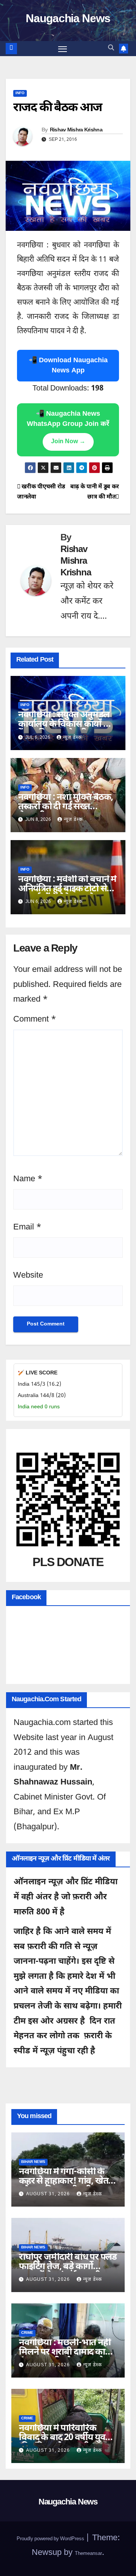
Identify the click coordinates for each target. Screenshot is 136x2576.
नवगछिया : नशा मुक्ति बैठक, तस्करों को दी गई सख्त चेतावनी (66, 807)
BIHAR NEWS (33, 2162)
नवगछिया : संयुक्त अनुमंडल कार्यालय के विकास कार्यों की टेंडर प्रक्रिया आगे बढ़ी (66, 724)
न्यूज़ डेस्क (73, 738)
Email (27, 1227)
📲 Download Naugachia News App (68, 366)
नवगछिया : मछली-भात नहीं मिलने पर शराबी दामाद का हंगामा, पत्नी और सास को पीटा (65, 2357)
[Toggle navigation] (63, 49)
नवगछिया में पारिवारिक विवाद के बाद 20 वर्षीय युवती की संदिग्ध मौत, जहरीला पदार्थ (66, 2443)
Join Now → (68, 442)
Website (28, 1276)
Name (28, 1179)
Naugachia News (68, 19)
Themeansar (88, 2554)
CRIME (27, 2333)
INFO (20, 93)
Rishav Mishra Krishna (76, 130)
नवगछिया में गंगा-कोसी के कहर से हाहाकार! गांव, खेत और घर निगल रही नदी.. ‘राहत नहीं (68, 2186)
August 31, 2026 (49, 2194)
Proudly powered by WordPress (51, 2539)
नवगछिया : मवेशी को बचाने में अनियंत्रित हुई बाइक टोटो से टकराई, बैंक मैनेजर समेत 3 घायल (67, 894)
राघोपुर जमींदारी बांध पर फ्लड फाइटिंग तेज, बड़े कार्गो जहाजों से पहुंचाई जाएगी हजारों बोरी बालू (68, 2272)
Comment (35, 1020)
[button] (111, 48)
